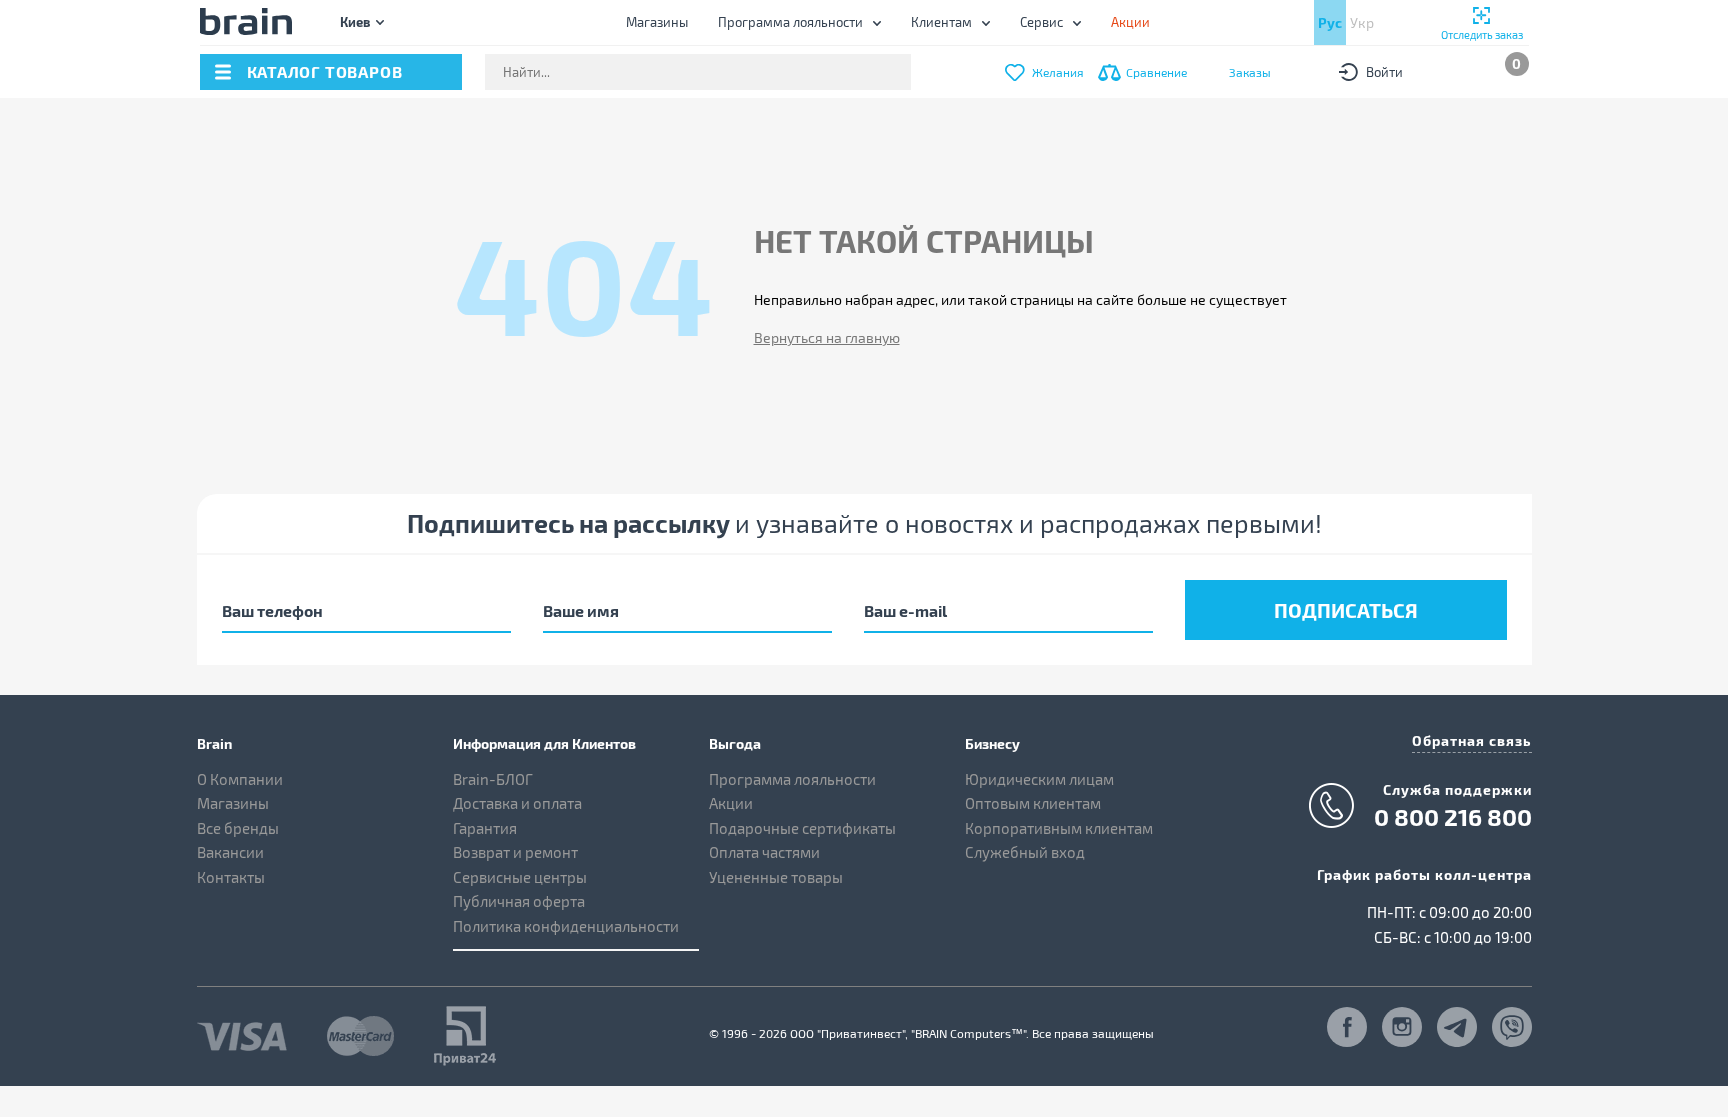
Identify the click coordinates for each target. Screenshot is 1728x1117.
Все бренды (238, 828)
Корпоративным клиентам (1059, 828)
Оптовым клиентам (1033, 803)
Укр (1362, 22)
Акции (731, 803)
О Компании (240, 779)
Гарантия (485, 828)
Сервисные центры (520, 877)
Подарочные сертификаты (802, 828)
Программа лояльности (790, 22)
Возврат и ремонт (515, 852)
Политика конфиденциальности (566, 926)
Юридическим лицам (1039, 779)
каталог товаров (325, 71)
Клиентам (941, 22)
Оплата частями (764, 852)
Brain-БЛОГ (493, 779)
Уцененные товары (776, 877)
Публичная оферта (519, 901)
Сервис (1041, 22)
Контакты (231, 877)
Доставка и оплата (517, 803)
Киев (355, 21)
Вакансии (230, 852)
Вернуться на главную (827, 337)
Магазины (657, 22)
